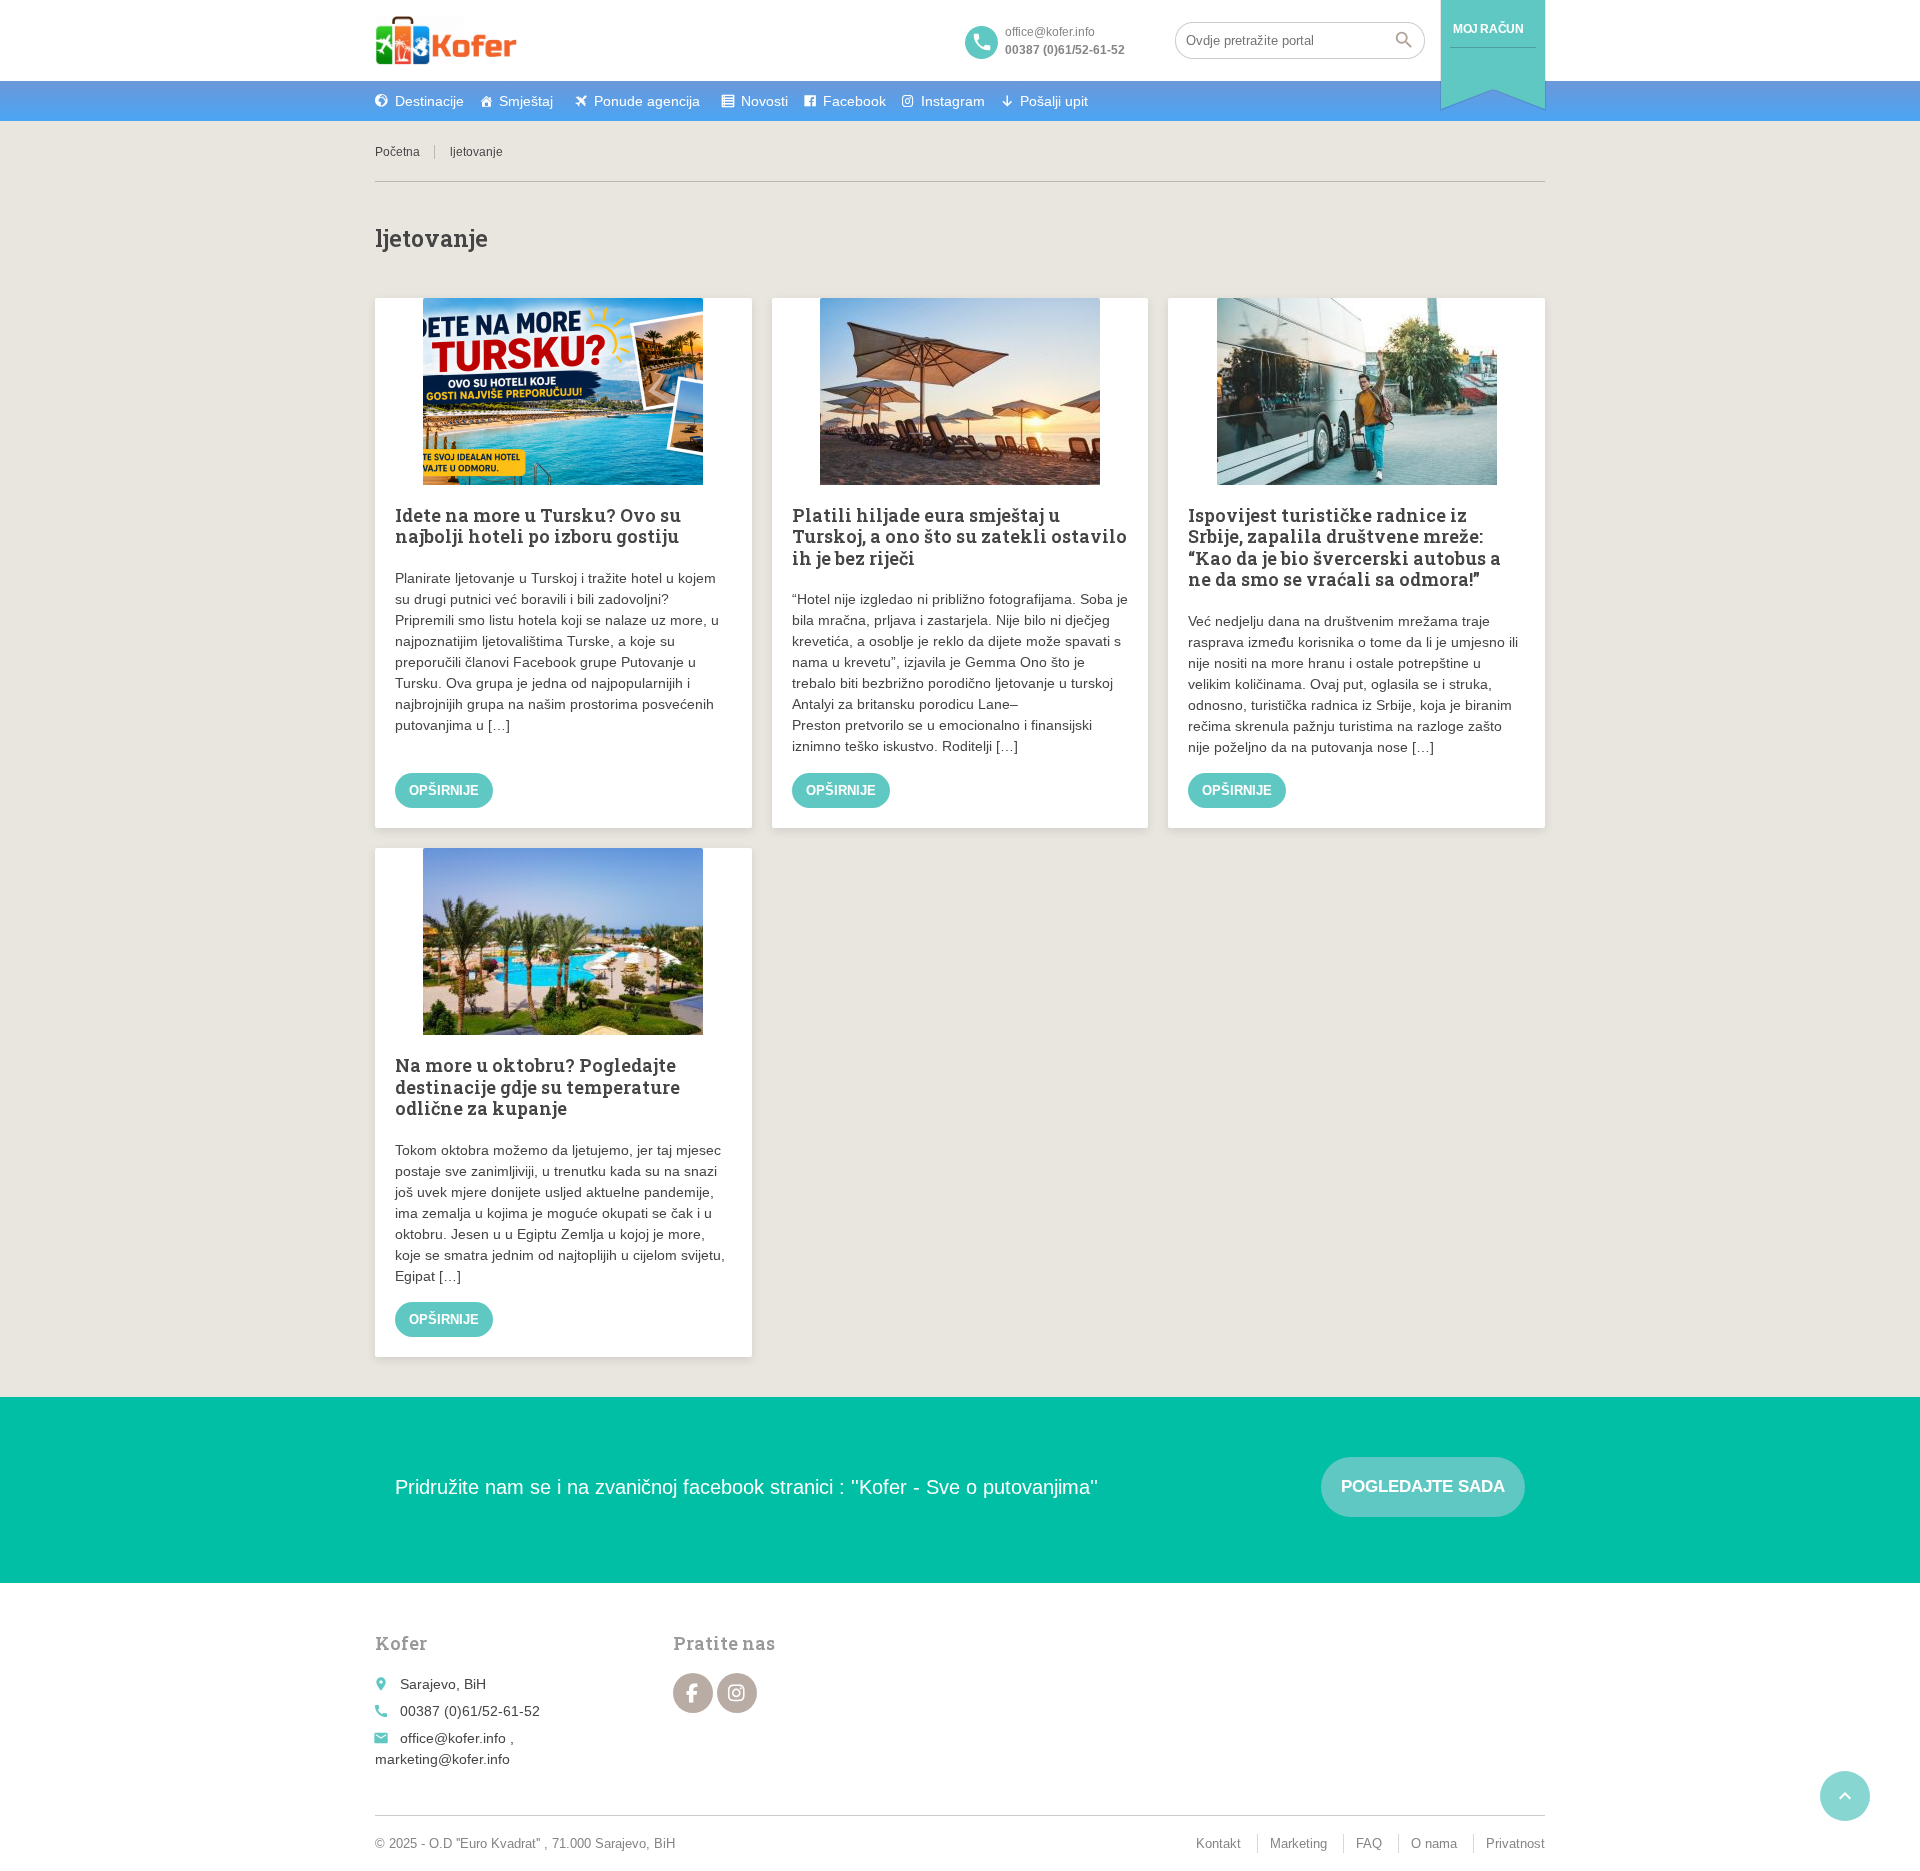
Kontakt (1218, 1843)
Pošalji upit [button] (1054, 101)
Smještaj (526, 101)
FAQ (1369, 1843)
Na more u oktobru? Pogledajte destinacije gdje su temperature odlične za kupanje (537, 1086)
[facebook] (693, 1693)
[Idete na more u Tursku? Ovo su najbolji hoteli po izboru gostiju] (563, 391)
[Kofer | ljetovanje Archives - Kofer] (446, 40)
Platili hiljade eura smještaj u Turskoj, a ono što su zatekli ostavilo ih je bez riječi (959, 536)
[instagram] (737, 1693)
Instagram (953, 101)
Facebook (854, 101)
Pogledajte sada (1423, 1486)
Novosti (764, 101)
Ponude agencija (647, 101)
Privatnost (1515, 1843)
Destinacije (429, 101)
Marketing (1298, 1843)
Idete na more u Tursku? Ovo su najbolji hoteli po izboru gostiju (538, 526)
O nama (1434, 1843)
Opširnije (444, 790)
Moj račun (1488, 29)
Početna (397, 152)
